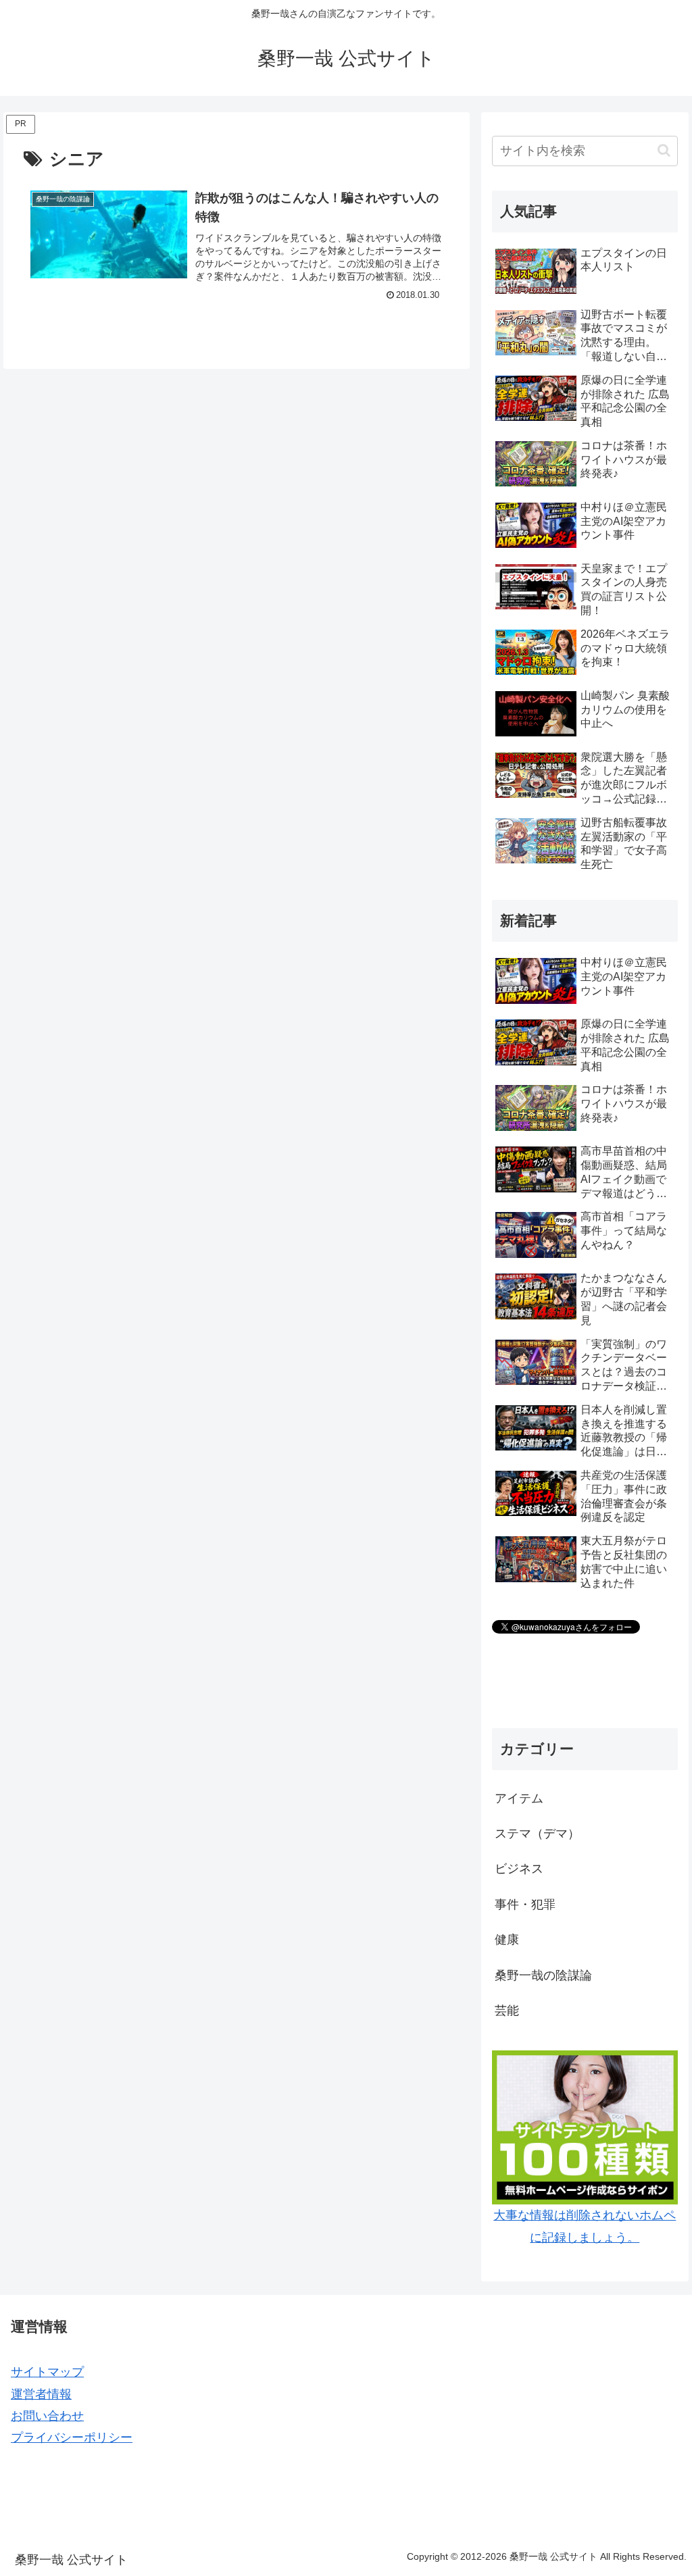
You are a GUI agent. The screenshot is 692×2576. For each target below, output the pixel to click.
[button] (664, 150)
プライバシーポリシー (72, 2438)
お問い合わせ (47, 2416)
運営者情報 (41, 2394)
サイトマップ (47, 2372)
